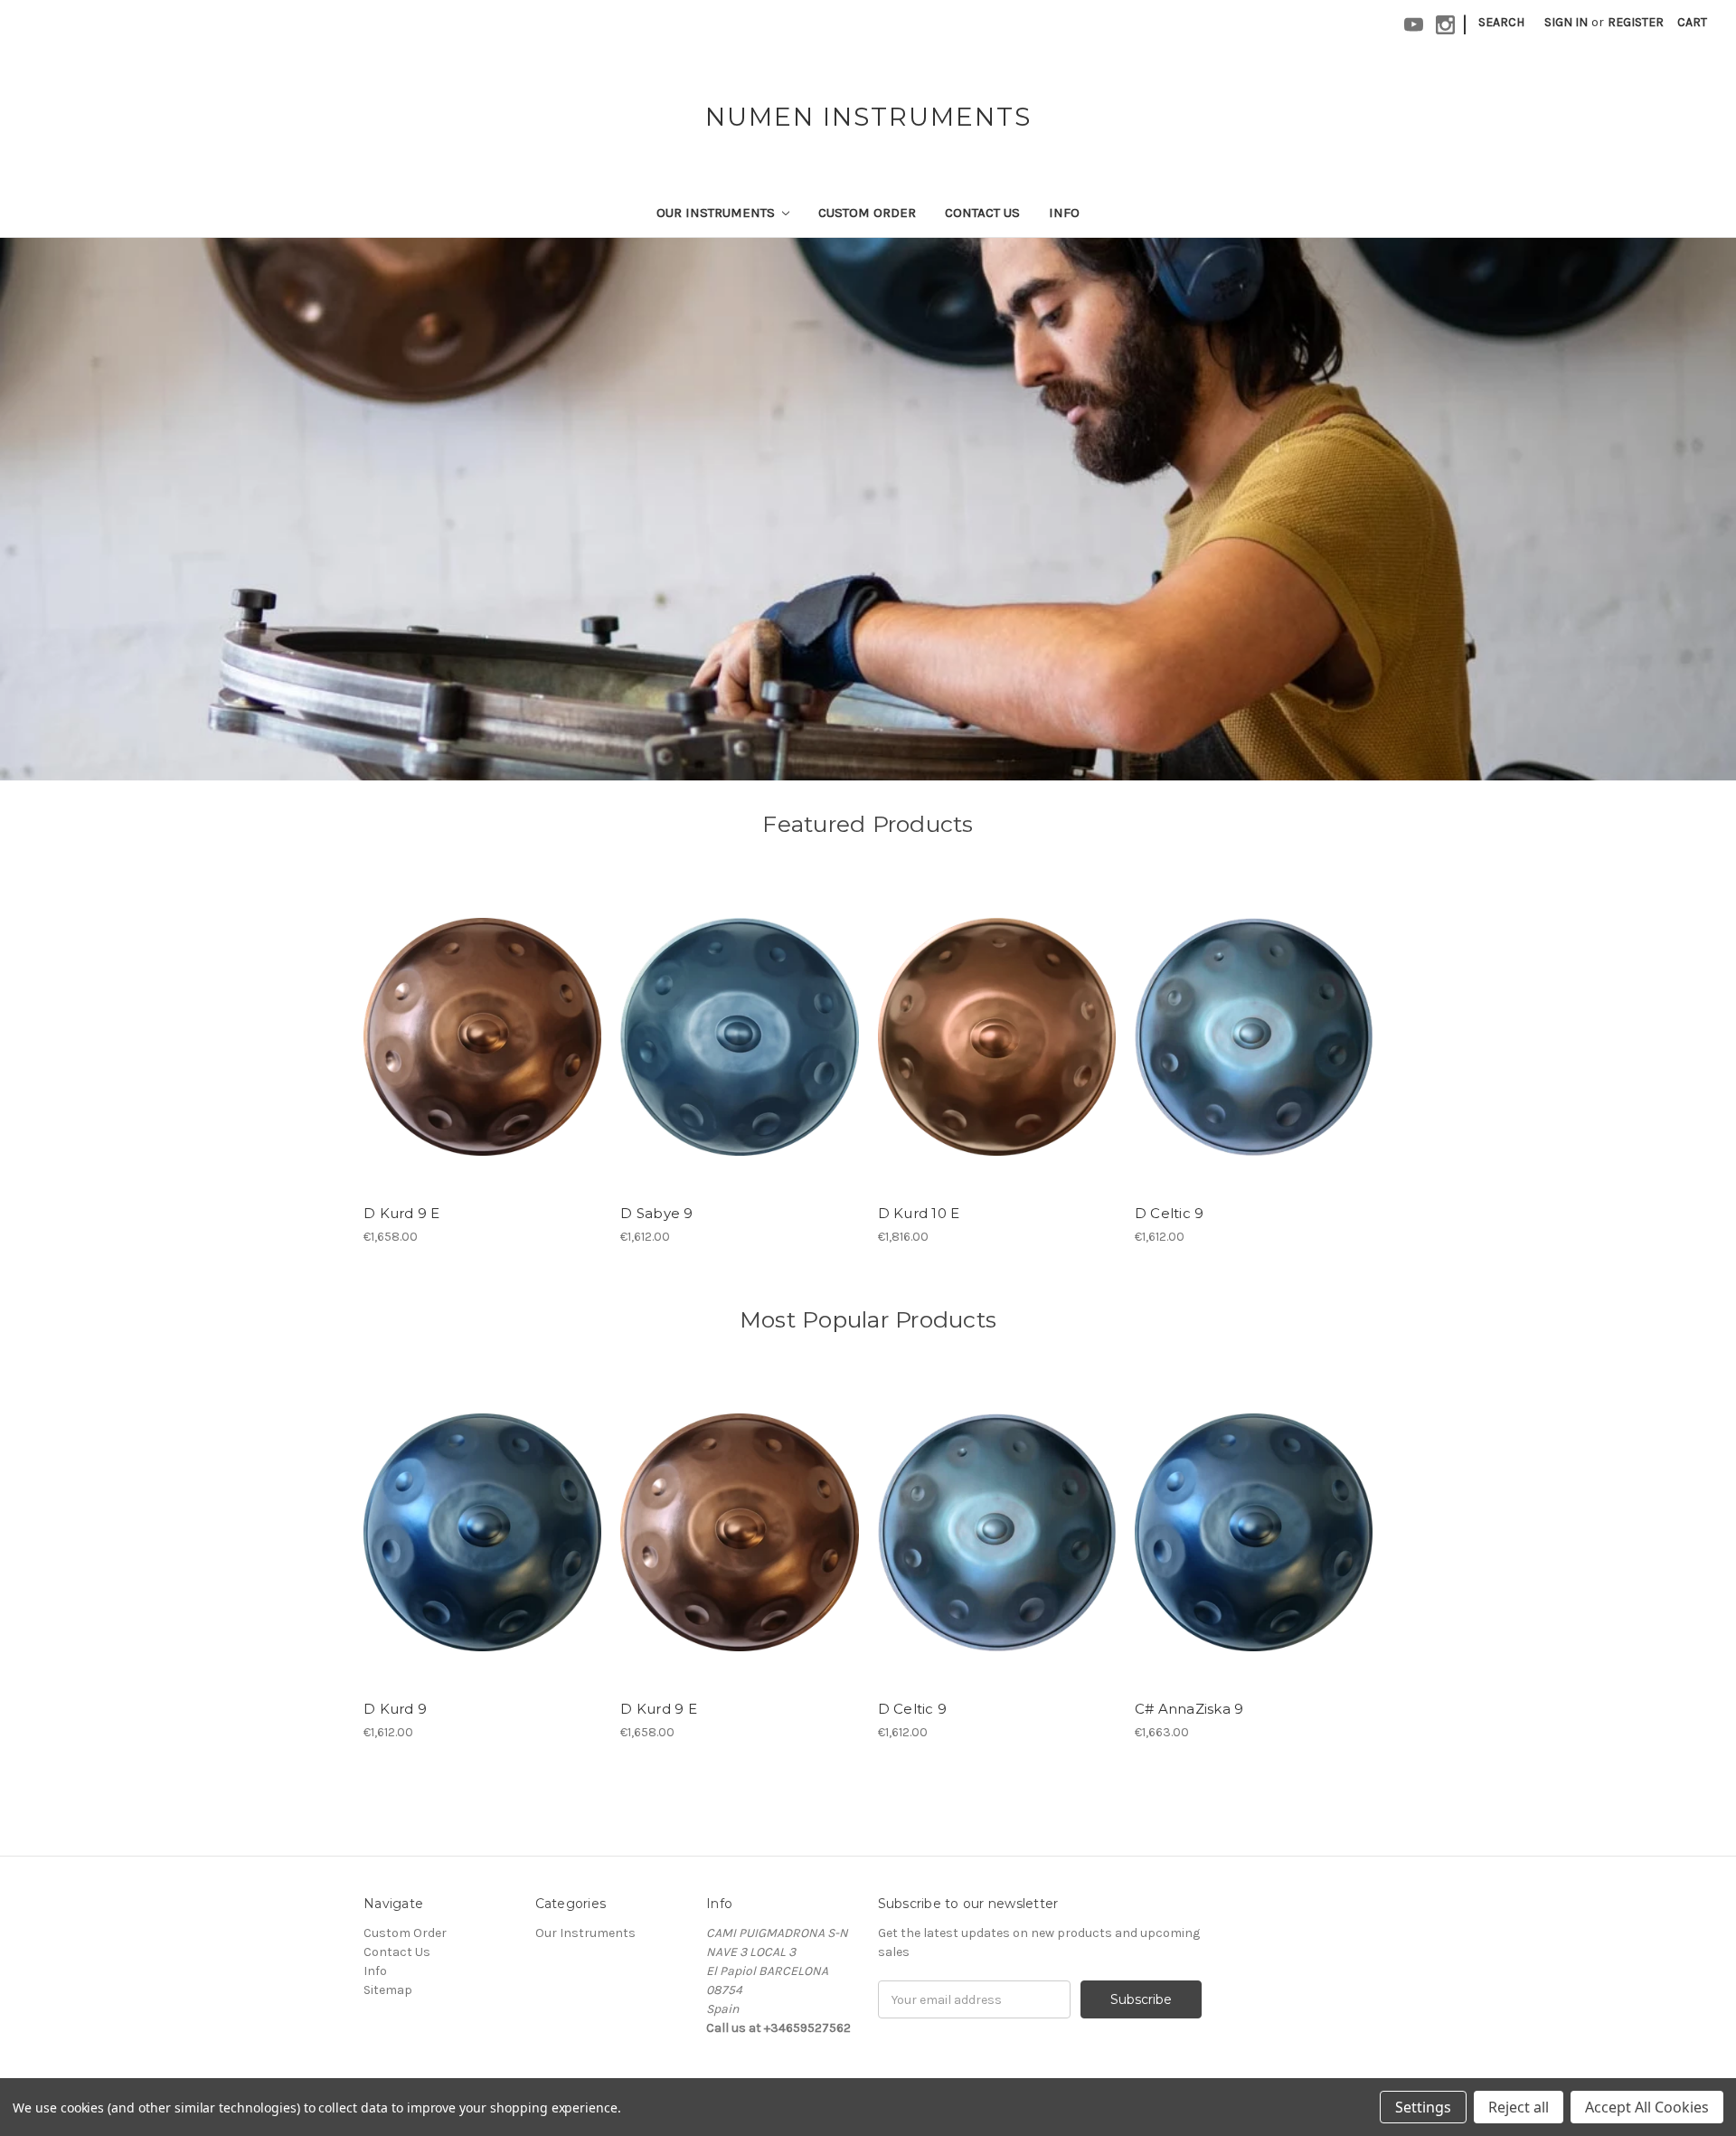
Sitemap (388, 1990)
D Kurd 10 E (919, 1213)
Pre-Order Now (482, 1053)
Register (1636, 22)
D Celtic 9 (1170, 1213)
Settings (1423, 2107)
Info (1064, 213)
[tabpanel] (868, 509)
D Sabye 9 (656, 1213)
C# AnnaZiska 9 (1189, 1709)
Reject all (1519, 2107)
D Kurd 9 (395, 1709)
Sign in (1566, 22)
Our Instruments (717, 213)
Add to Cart (739, 1053)
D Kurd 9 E (402, 1213)
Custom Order (867, 213)
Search (1501, 22)
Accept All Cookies (1647, 2107)
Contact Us (982, 213)
